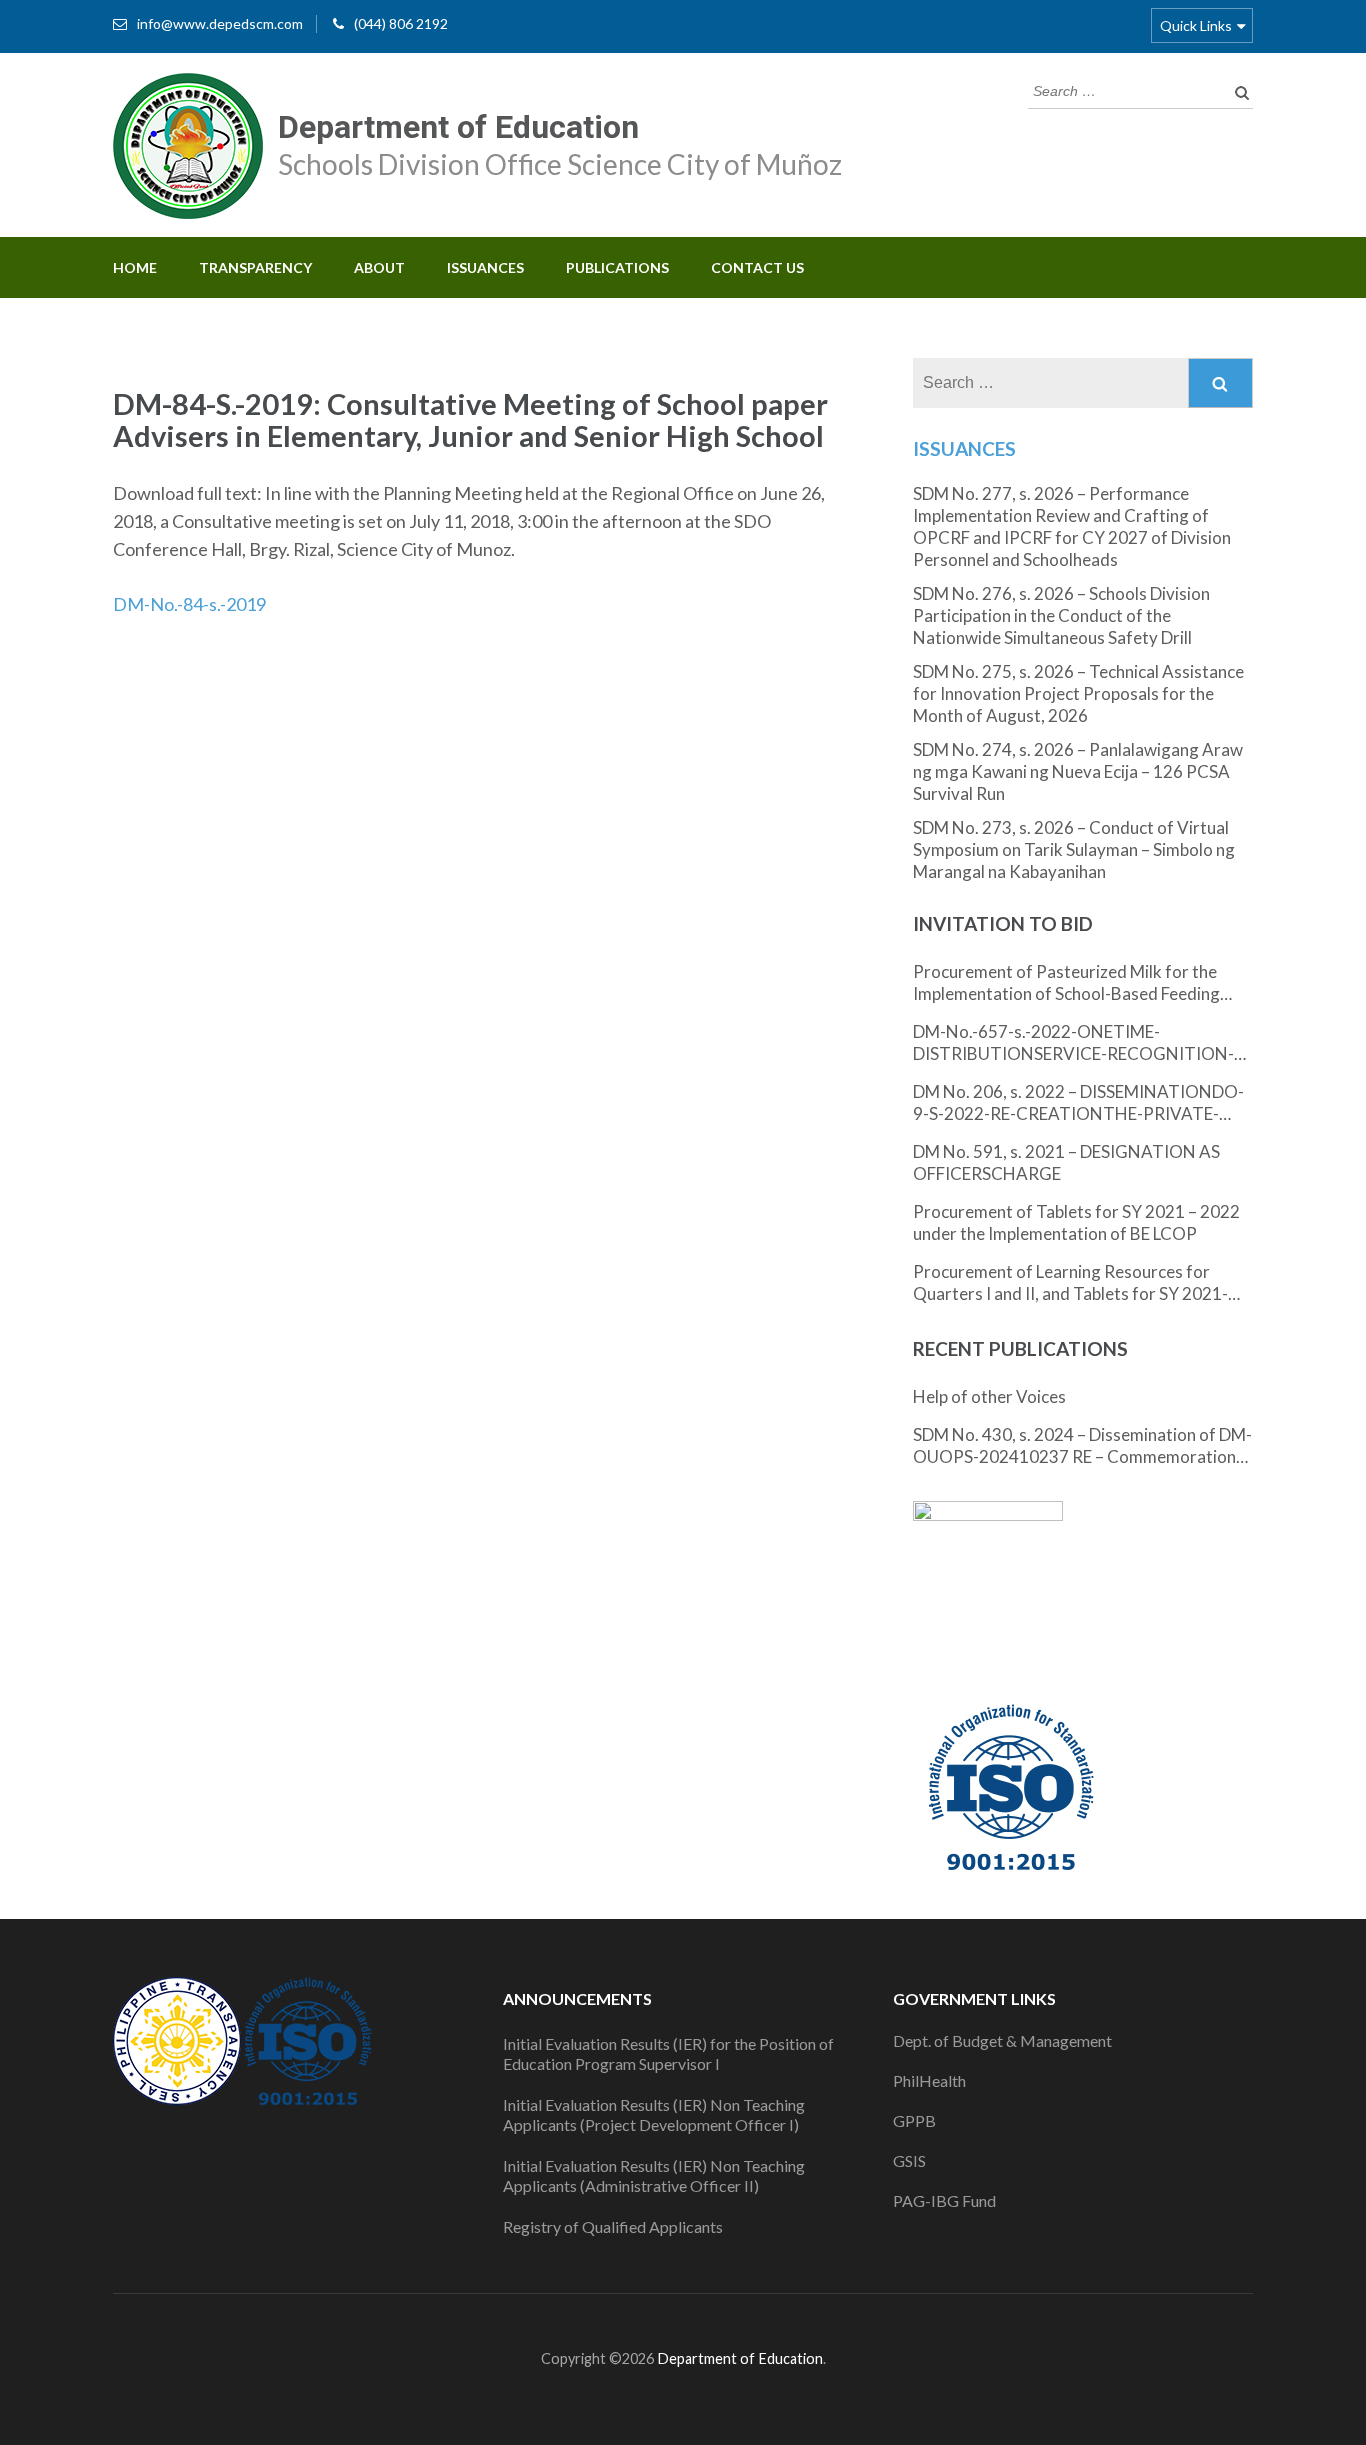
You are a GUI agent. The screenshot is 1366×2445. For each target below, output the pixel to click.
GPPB (914, 2120)
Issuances (485, 267)
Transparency (255, 267)
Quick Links (1196, 25)
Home (135, 267)
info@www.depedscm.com (220, 23)
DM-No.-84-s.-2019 (189, 604)
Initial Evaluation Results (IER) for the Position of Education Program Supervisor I (668, 2053)
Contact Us (757, 267)
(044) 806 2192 (401, 23)
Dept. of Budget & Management (1002, 2040)
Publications (617, 267)
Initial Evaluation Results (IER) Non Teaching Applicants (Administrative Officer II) (654, 2175)
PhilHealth (929, 2080)
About (379, 267)
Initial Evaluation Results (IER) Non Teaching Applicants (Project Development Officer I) (654, 2114)
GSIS (909, 2160)
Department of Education (458, 127)
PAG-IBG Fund (944, 2200)
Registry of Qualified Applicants (613, 2226)
